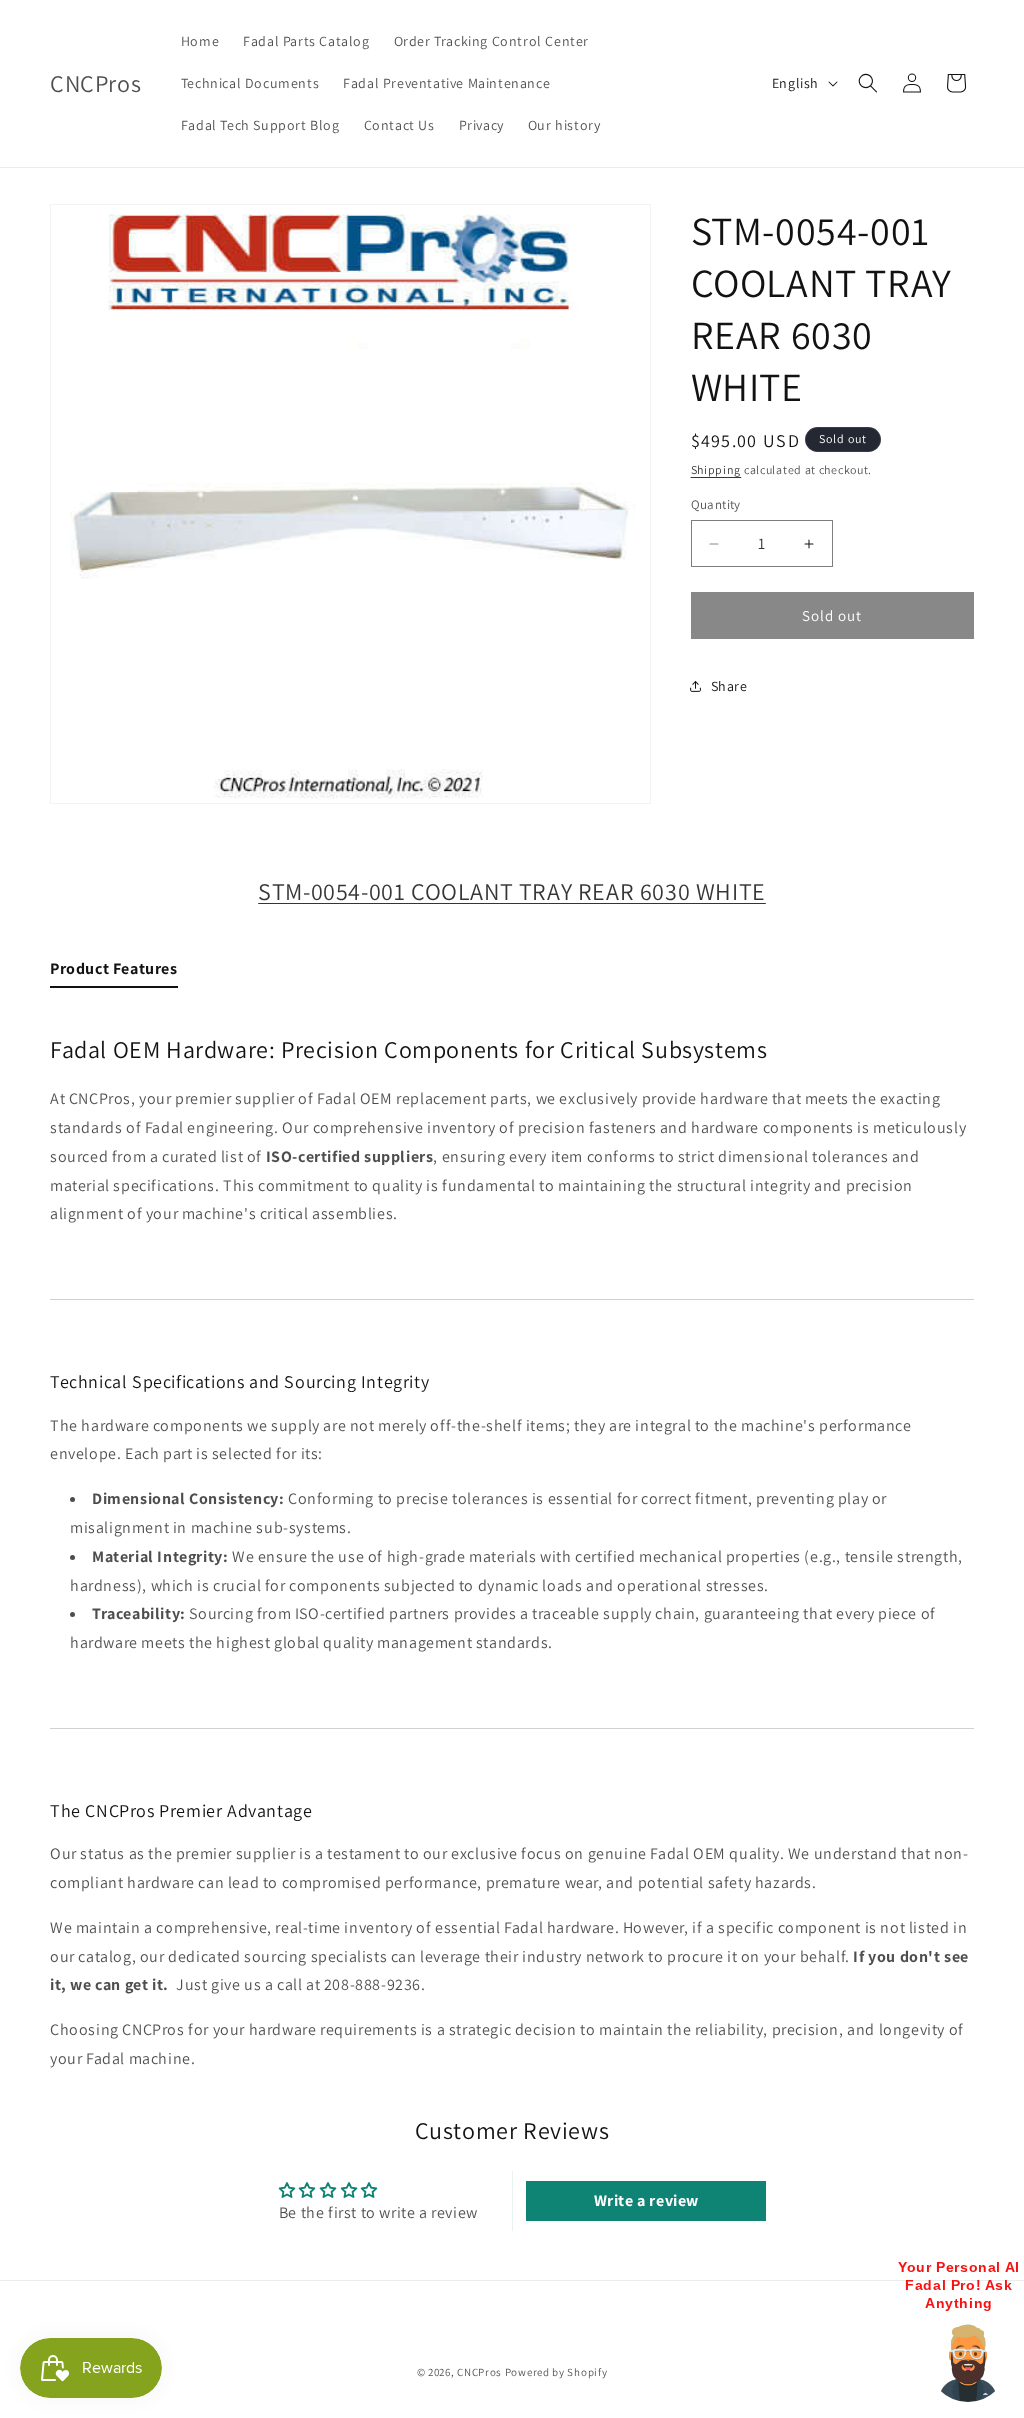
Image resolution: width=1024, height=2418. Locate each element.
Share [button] (729, 686)
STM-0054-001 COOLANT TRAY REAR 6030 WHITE (512, 891)
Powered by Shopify (556, 2372)
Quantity (716, 504)
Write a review (646, 2200)
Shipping (716, 469)
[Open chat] (968, 2362)
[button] (868, 83)
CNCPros (479, 2372)
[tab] (114, 973)
